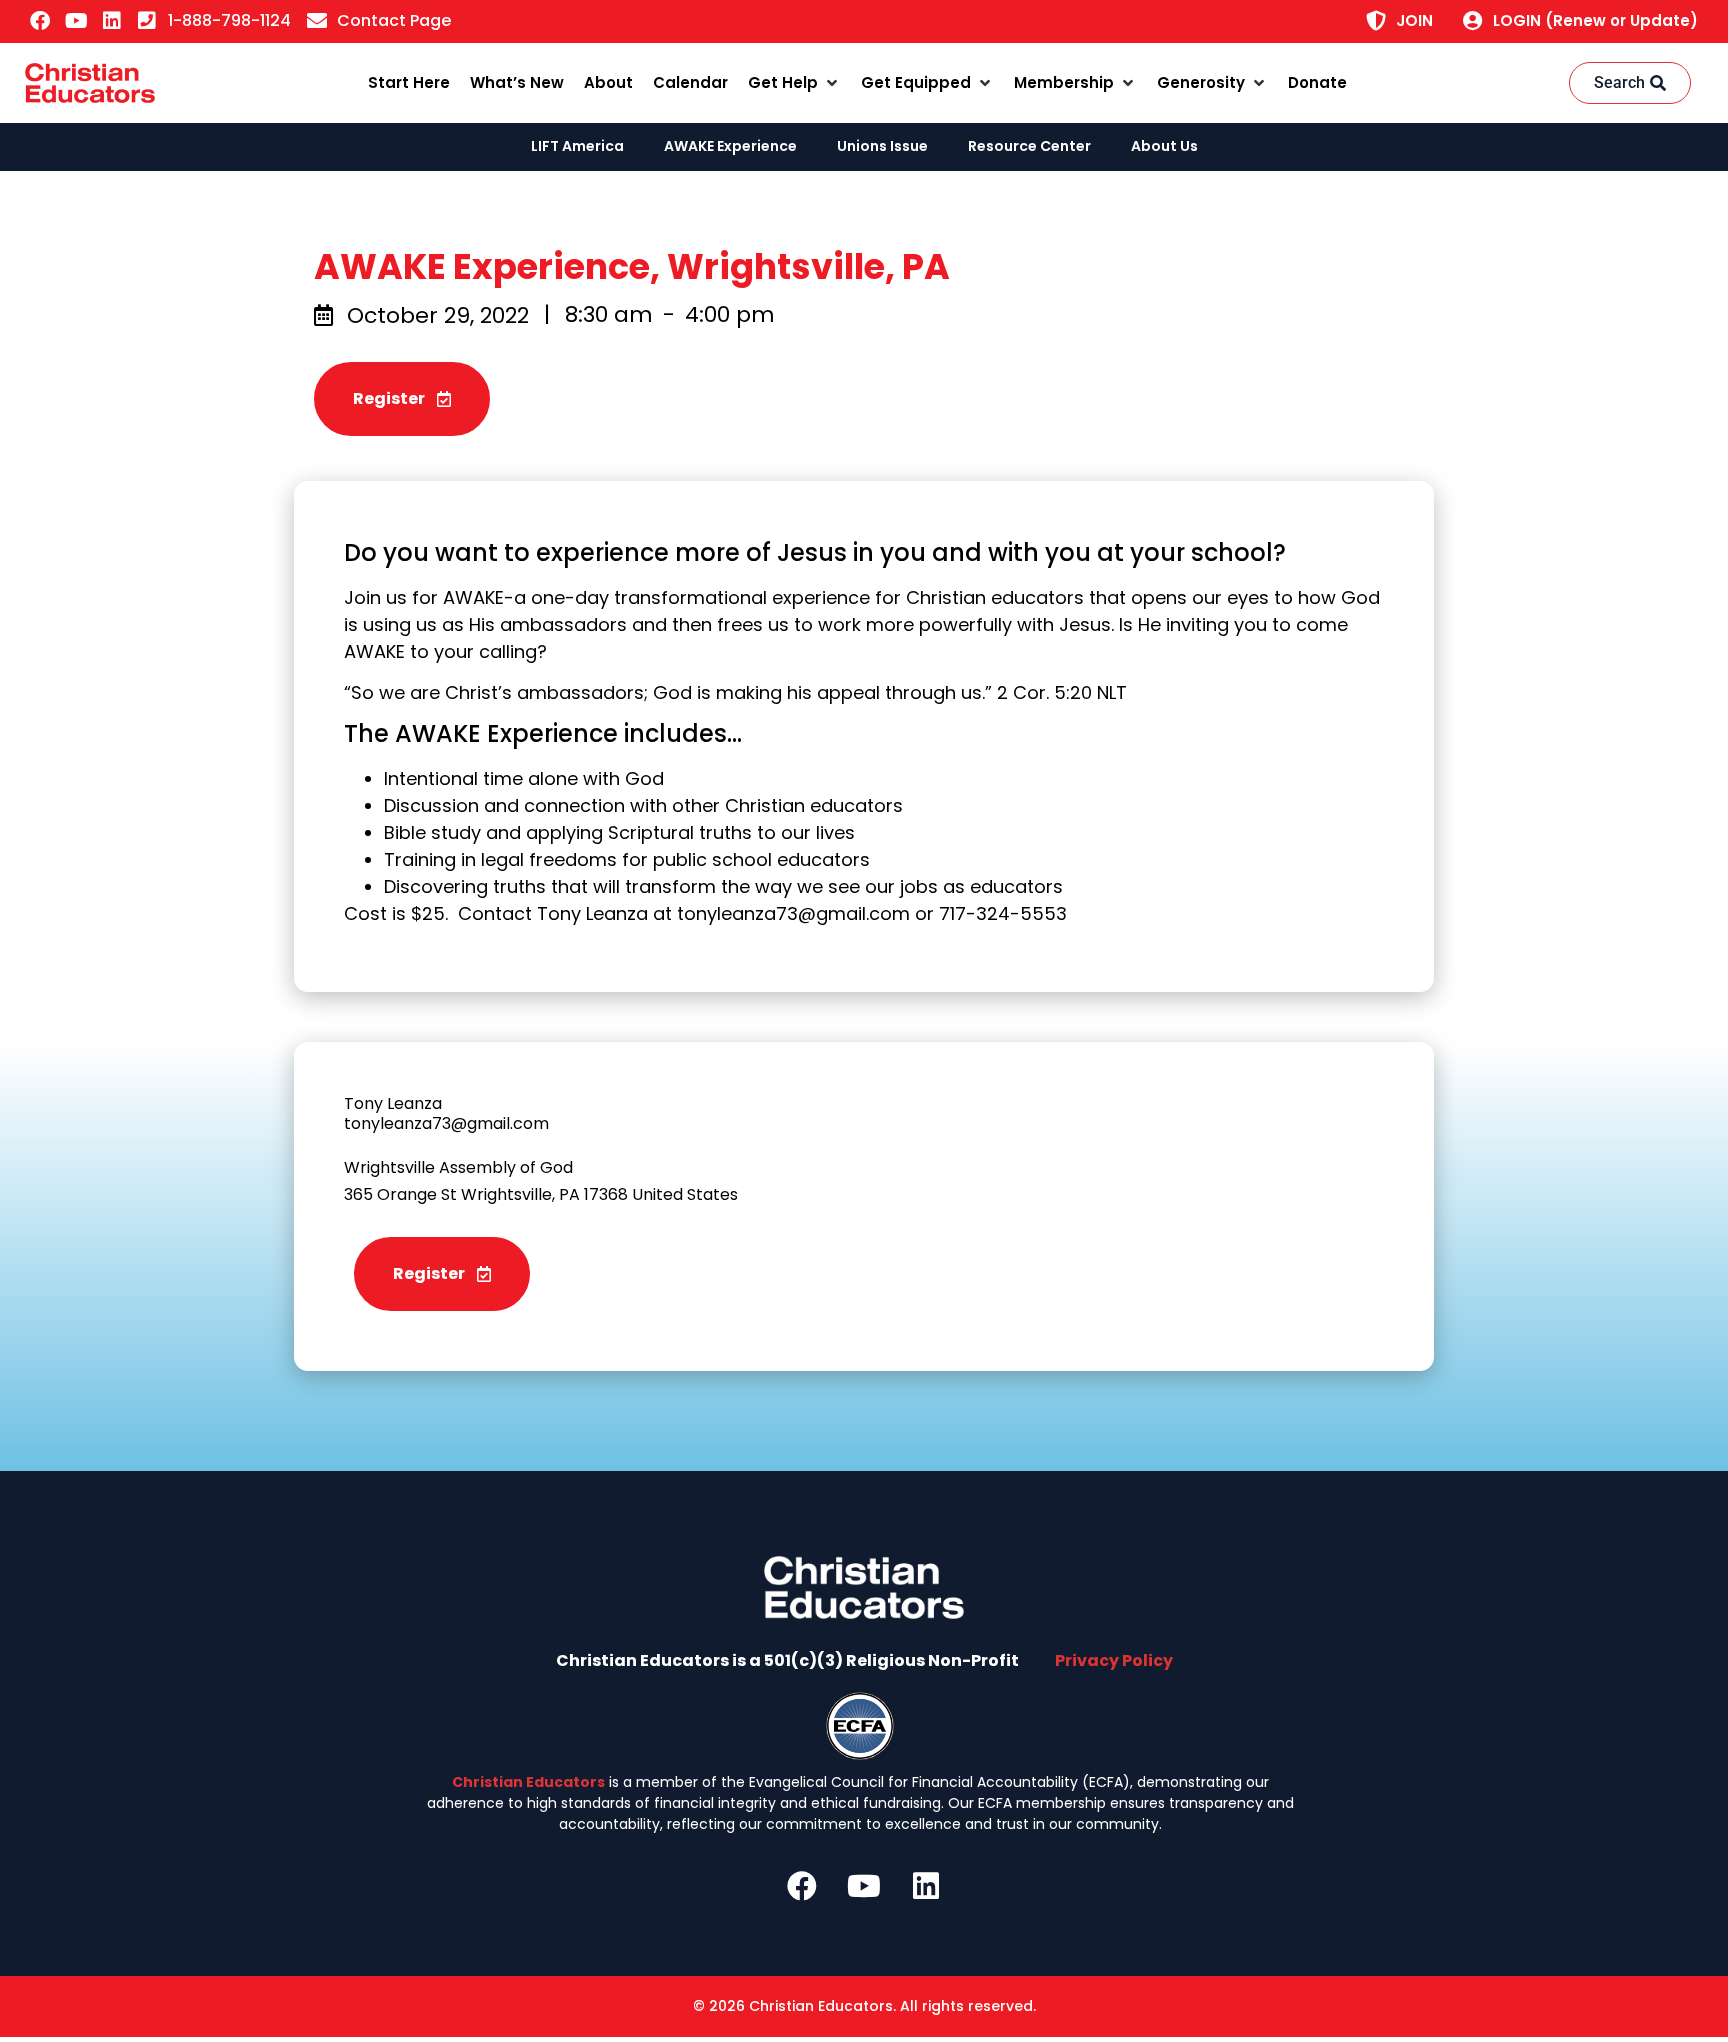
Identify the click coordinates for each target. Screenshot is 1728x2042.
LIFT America (577, 146)
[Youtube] (76, 21)
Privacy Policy (1114, 1660)
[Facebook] (40, 21)
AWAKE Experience (730, 146)
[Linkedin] (112, 21)
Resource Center (1029, 146)
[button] (794, 83)
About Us (1164, 146)
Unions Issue (882, 146)
